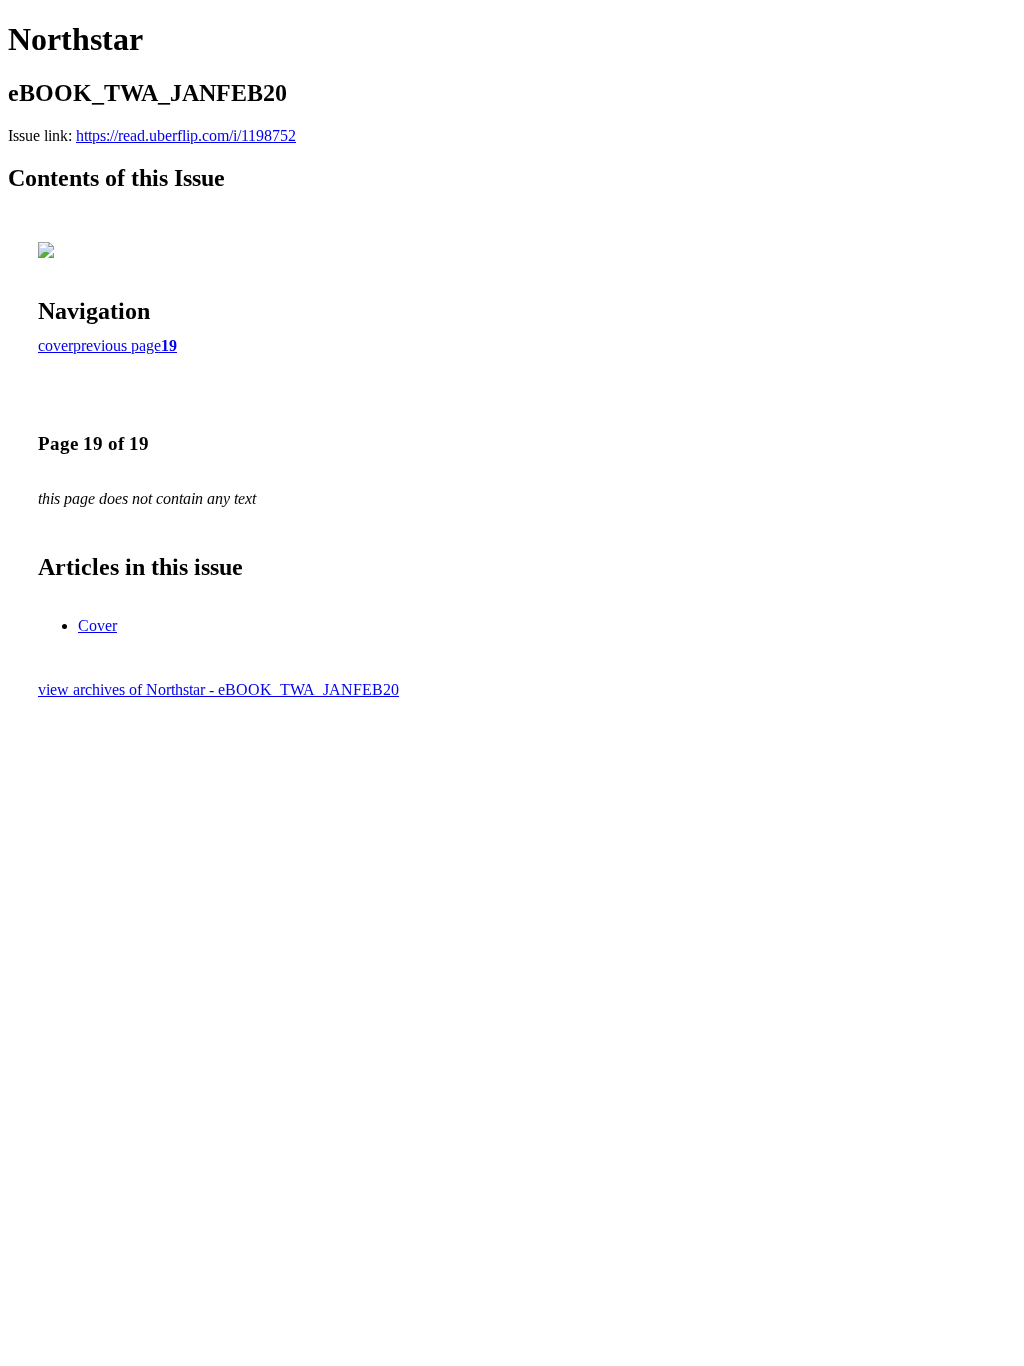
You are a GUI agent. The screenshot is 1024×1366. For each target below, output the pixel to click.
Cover (97, 625)
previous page (117, 345)
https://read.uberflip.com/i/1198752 (186, 135)
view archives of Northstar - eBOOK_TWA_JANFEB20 (218, 689)
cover (55, 345)
